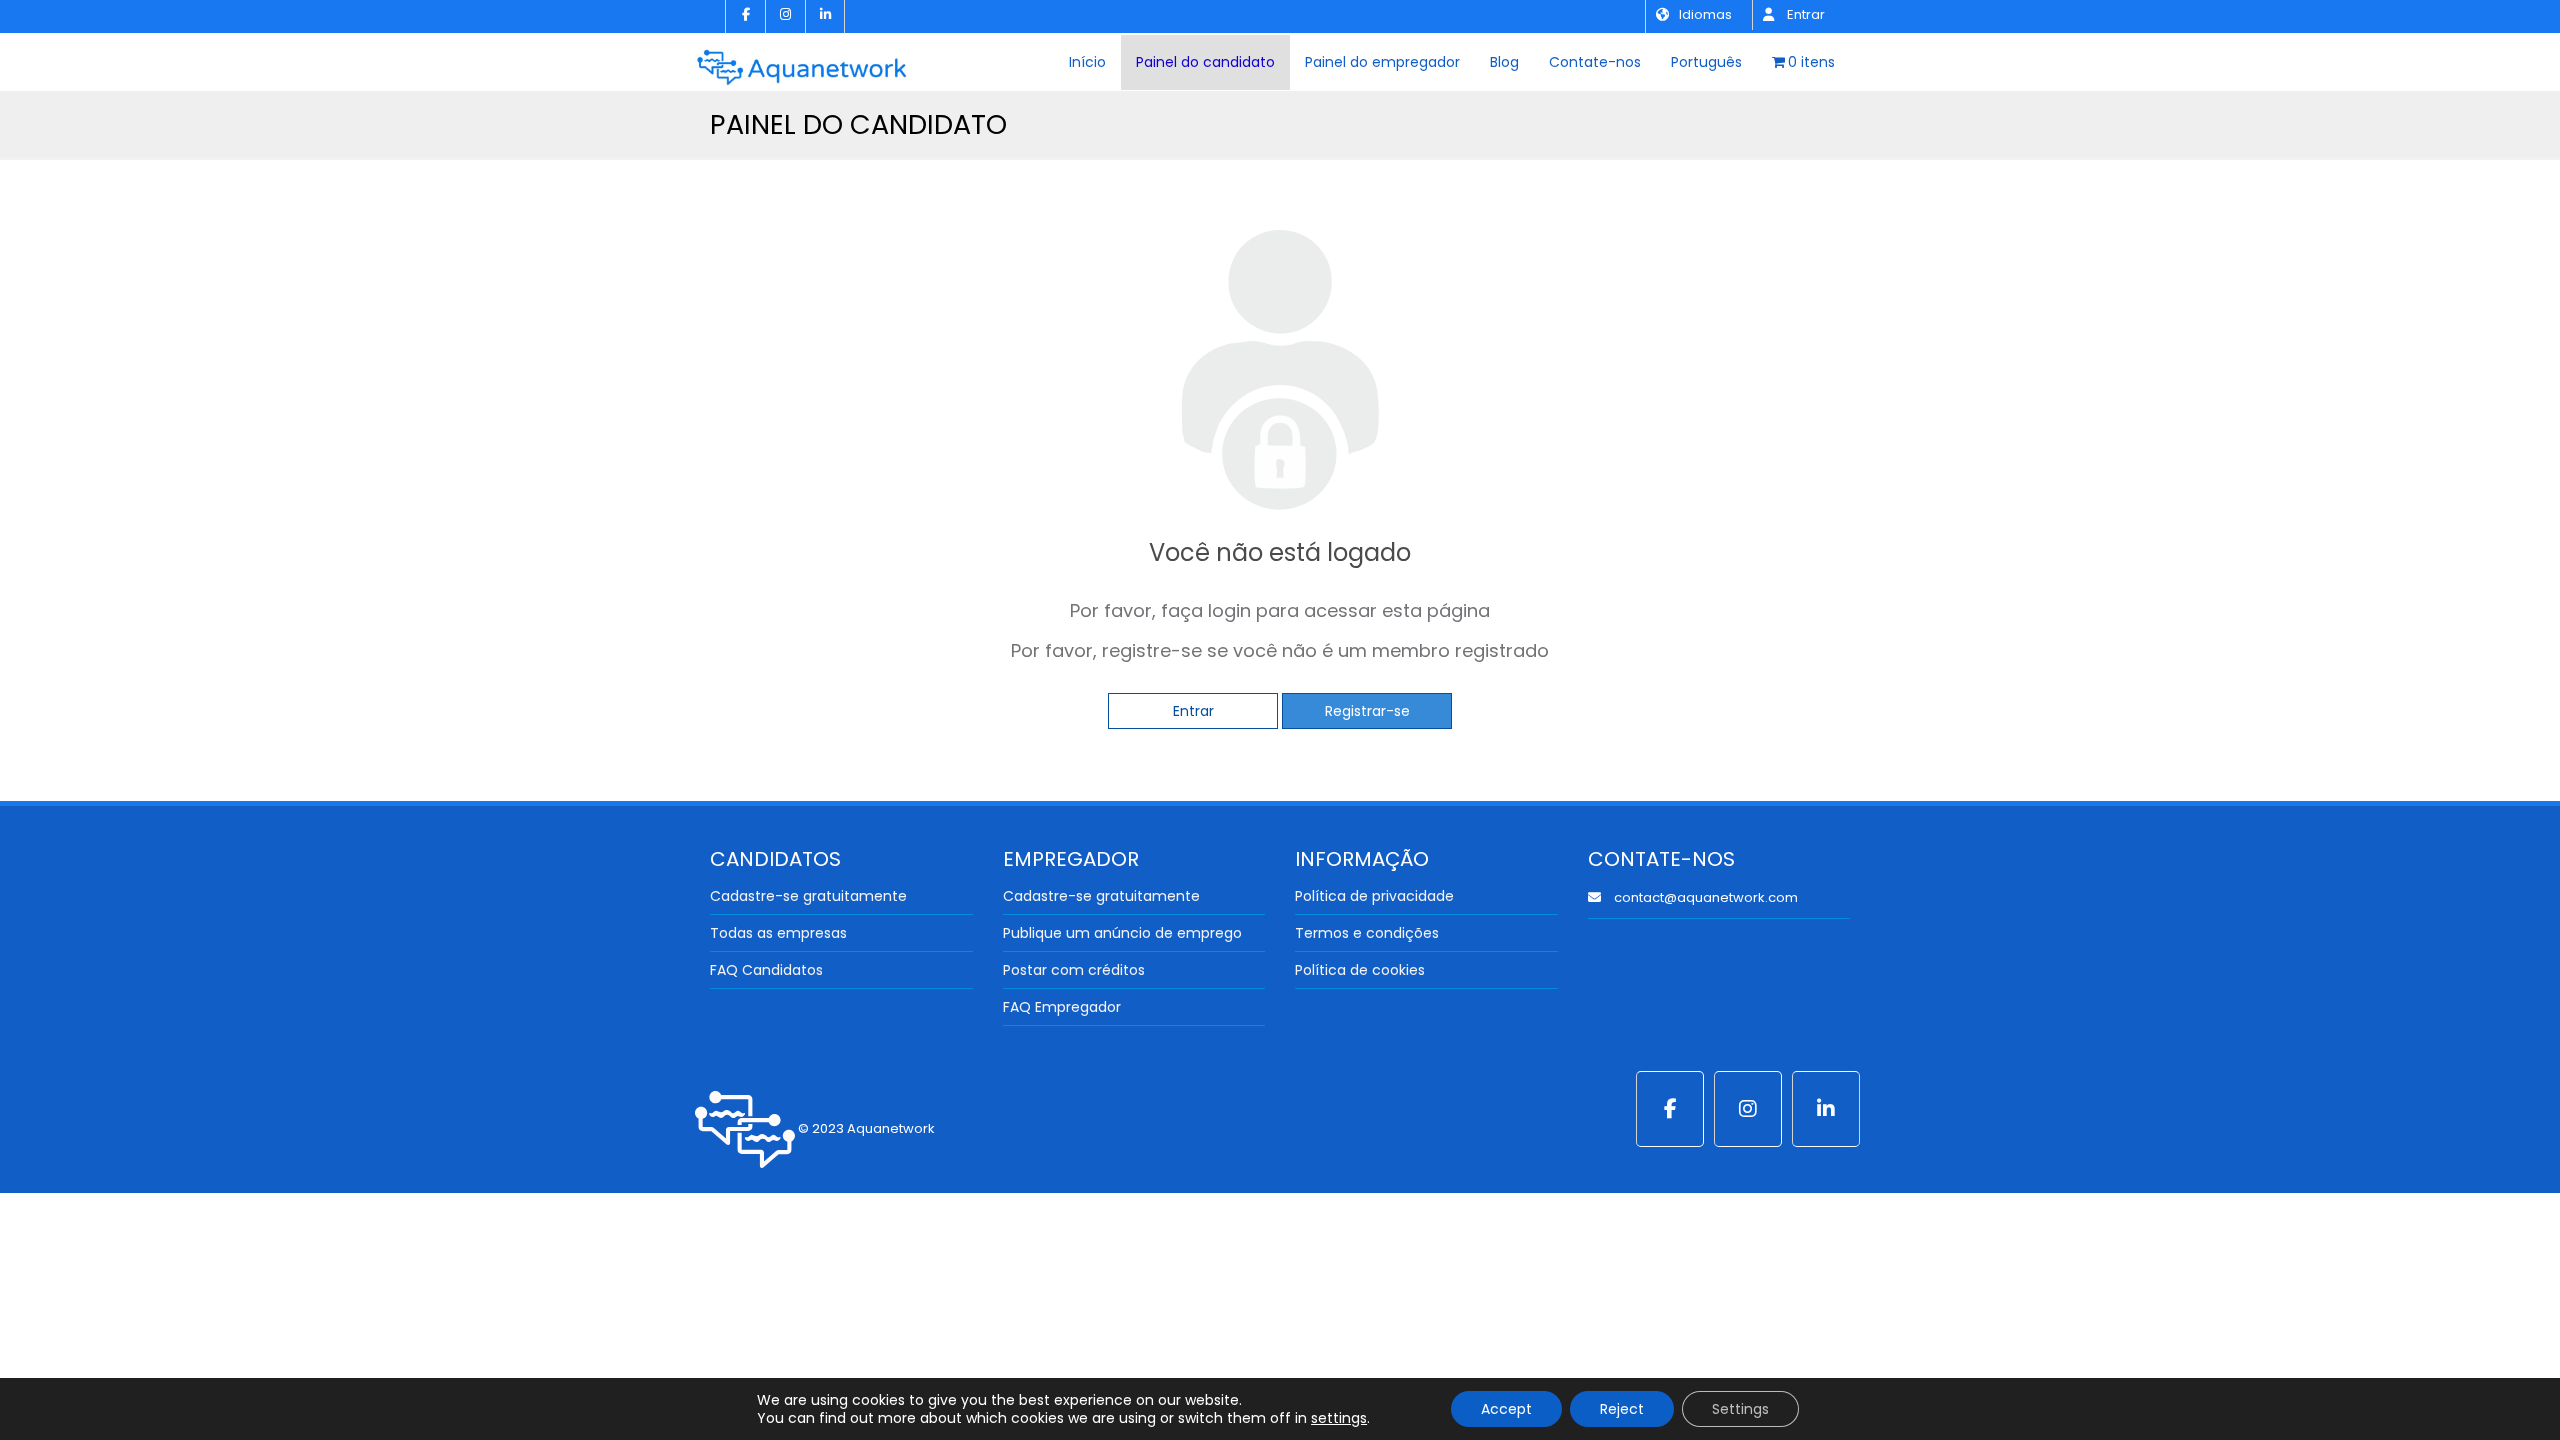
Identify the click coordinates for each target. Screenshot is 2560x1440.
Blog (1504, 62)
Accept (1506, 1409)
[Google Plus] (1748, 1109)
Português (1706, 62)
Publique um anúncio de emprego (1122, 933)
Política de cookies (1360, 970)
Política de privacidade (1374, 896)
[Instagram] (785, 16)
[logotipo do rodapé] (745, 1128)
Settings (1740, 1409)
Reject (1622, 1409)
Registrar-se (1367, 711)
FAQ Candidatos (766, 970)
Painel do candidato (1205, 62)
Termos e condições (1367, 933)
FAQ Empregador (1062, 1007)
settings (1339, 1418)
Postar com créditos (1074, 970)
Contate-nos (1595, 62)
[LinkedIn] (825, 16)
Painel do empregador (1382, 62)
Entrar (1804, 14)
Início (1087, 62)
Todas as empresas (778, 933)
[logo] (802, 60)
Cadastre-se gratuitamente (808, 896)
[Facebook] (745, 16)
